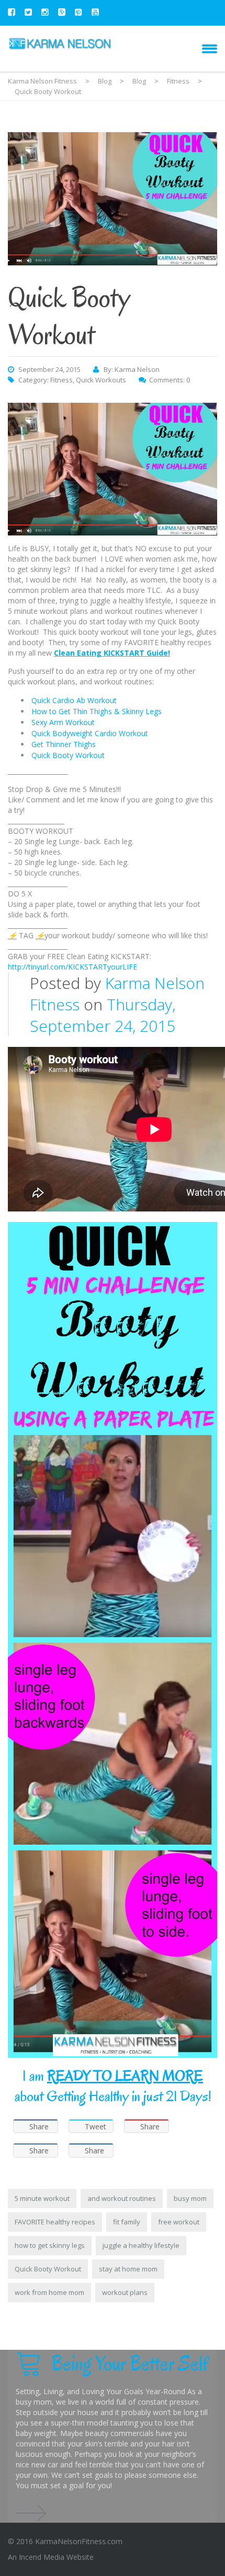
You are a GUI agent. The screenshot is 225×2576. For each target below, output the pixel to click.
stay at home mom (128, 2269)
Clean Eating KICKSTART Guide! (112, 653)
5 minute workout (42, 2198)
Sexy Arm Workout (63, 722)
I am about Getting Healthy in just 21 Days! (113, 2086)
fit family (127, 2222)
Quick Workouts (101, 380)
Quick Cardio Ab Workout (74, 700)
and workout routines (122, 2198)
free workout (179, 2222)
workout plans (125, 2292)
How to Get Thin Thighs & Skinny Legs (97, 711)
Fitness (61, 380)
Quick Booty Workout (68, 755)
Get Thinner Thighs (64, 744)
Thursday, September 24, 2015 (103, 1015)
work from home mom (49, 2292)
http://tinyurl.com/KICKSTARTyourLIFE (72, 967)
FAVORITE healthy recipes (55, 2222)
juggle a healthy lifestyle (141, 2245)
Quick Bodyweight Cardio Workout (90, 733)
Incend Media (42, 2557)
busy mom (190, 2198)
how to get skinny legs (50, 2245)
